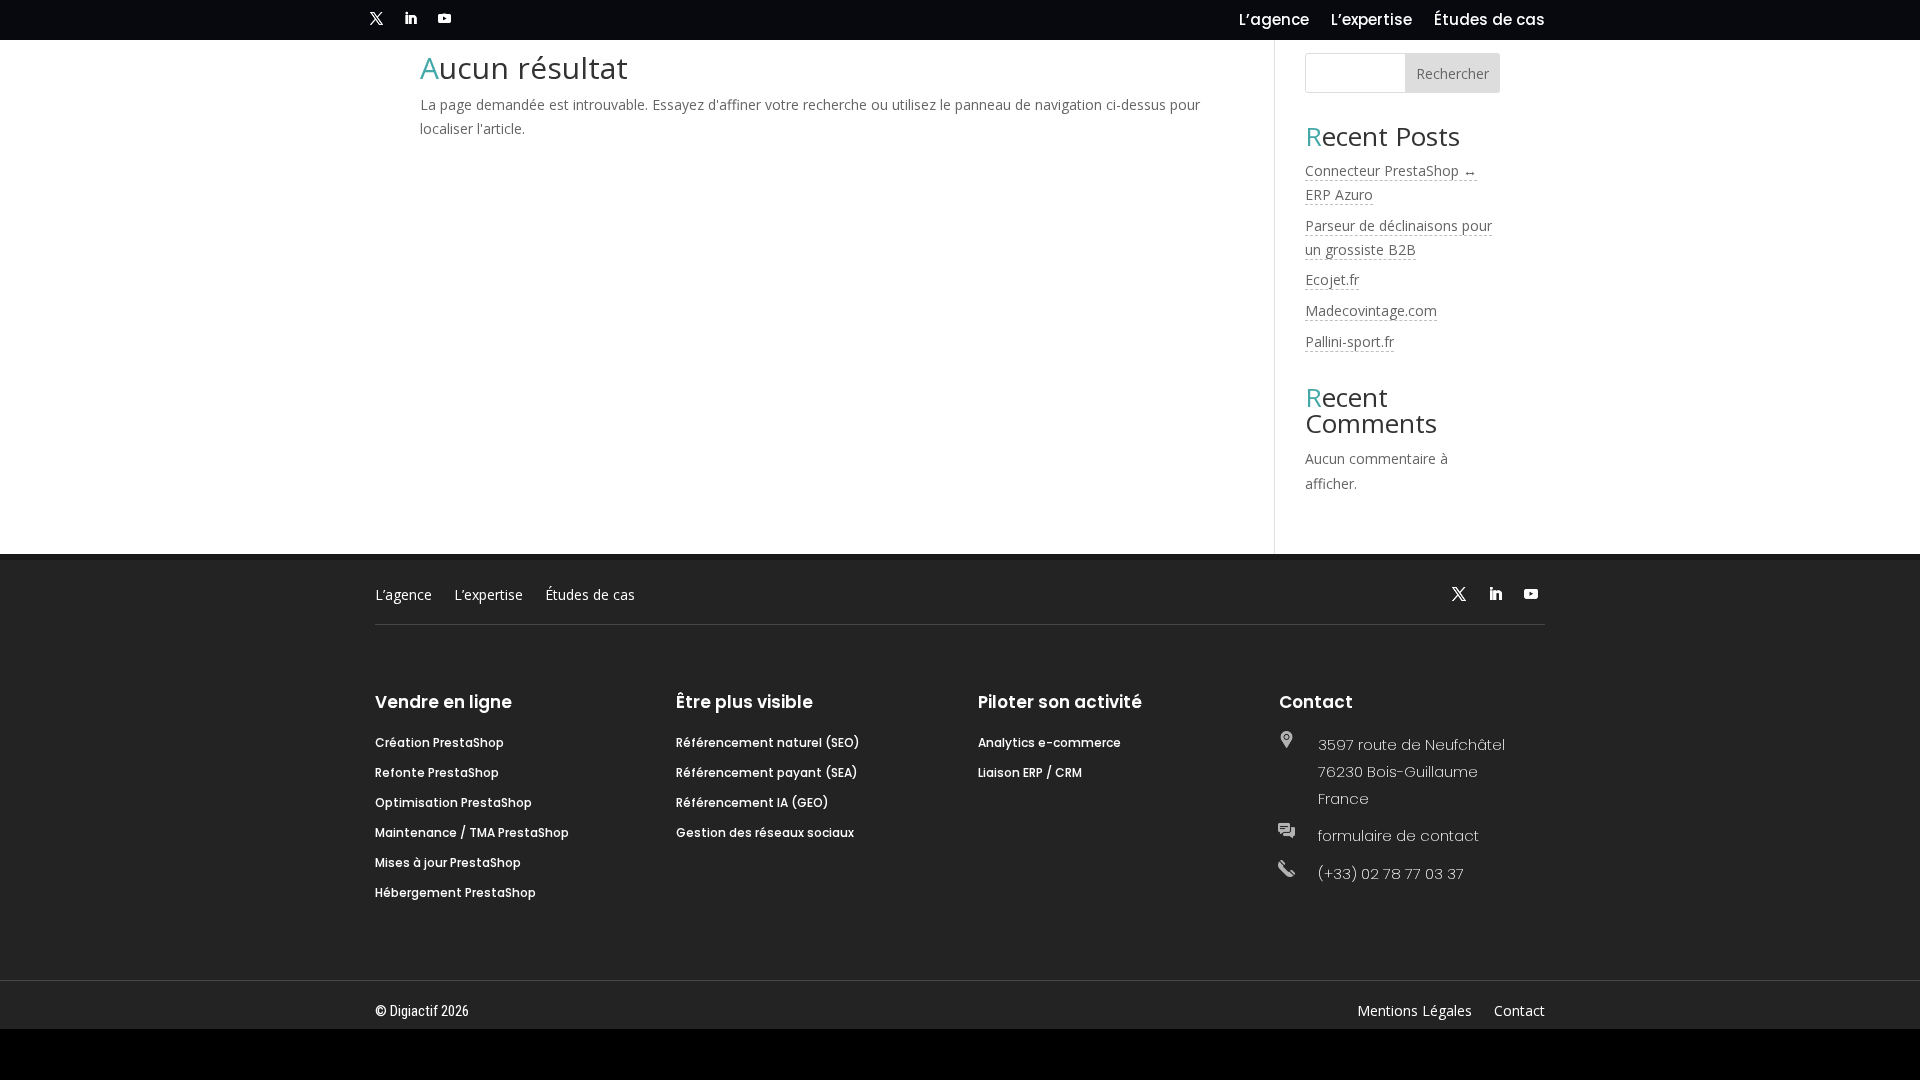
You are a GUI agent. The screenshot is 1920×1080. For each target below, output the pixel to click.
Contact (1519, 1012)
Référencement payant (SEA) (767, 773)
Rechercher (1452, 73)
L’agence (1274, 21)
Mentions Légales (1414, 1012)
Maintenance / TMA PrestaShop (472, 833)
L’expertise (1371, 21)
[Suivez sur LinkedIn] (410, 19)
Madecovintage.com (1371, 310)
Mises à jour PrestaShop (448, 863)
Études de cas (1489, 21)
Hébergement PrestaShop (455, 893)
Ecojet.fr (1332, 279)
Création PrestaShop (439, 743)
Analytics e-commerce (1049, 743)
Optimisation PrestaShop (453, 803)
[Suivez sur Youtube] (444, 19)
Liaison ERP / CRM (1030, 773)
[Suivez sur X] (376, 19)
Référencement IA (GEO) (752, 803)
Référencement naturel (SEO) (768, 743)
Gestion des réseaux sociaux (765, 833)
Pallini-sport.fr (1349, 341)
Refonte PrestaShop (437, 773)
